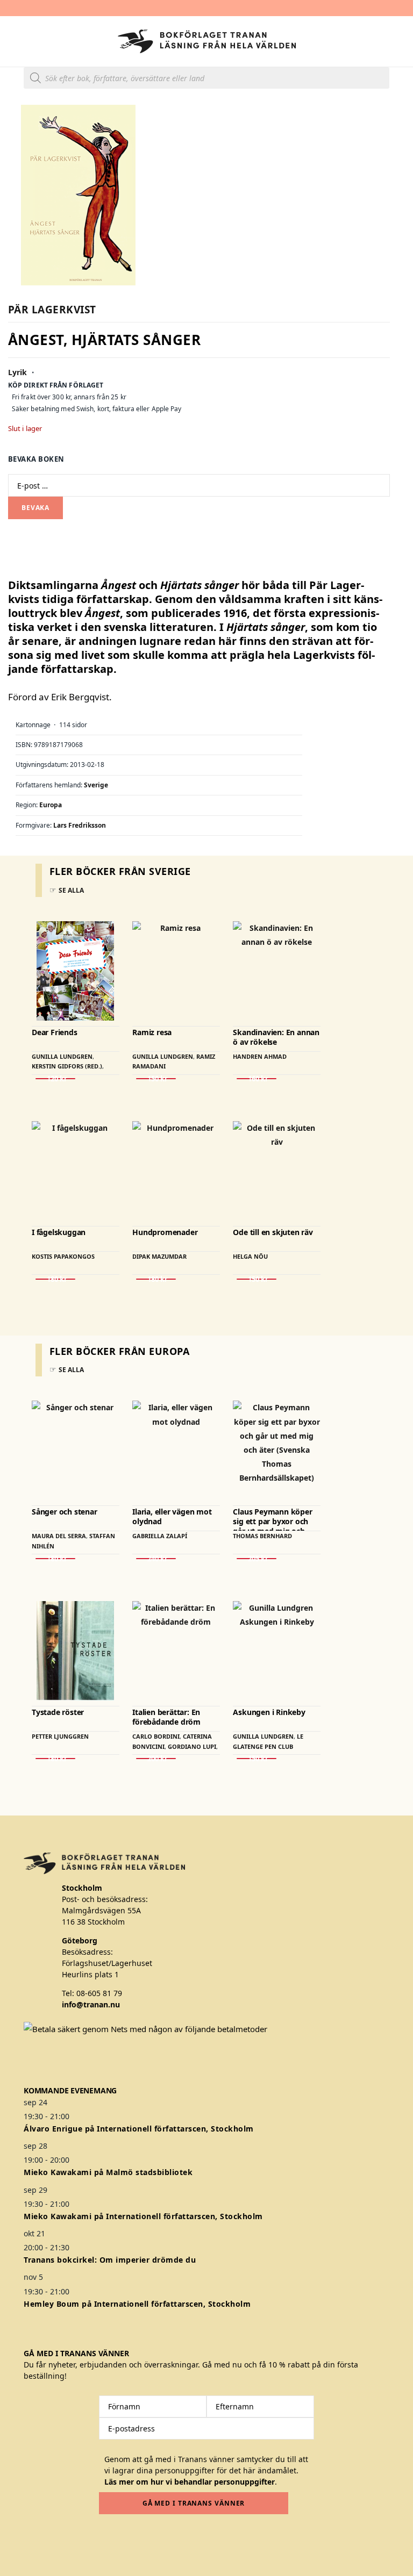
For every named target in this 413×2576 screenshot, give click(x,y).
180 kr (55, 1279)
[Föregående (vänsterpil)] (19, 1288)
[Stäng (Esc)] (378, 12)
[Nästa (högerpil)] (394, 1288)
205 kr (257, 1559)
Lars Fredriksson (80, 825)
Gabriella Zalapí (160, 1536)
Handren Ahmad (260, 1056)
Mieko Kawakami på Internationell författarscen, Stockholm (143, 2216)
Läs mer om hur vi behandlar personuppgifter (190, 2482)
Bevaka (35, 508)
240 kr (156, 1559)
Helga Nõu (250, 1256)
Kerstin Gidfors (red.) (67, 1066)
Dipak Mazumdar (159, 1256)
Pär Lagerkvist (52, 310)
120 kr (55, 1079)
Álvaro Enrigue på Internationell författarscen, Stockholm (139, 2129)
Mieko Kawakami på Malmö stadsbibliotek (108, 2172)
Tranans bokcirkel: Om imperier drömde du (110, 2260)
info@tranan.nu (91, 2004)
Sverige (96, 785)
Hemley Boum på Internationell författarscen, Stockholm (137, 2304)
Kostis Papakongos (63, 1256)
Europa (51, 805)
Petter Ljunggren (60, 1736)
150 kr (156, 1079)
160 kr (257, 1079)
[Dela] (354, 12)
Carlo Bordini (156, 1736)
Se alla (71, 890)
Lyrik (18, 372)
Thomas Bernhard (262, 1536)
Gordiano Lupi (192, 1746)
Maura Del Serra (59, 1536)
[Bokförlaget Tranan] (207, 41)
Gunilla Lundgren (62, 1056)
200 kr (156, 1759)
